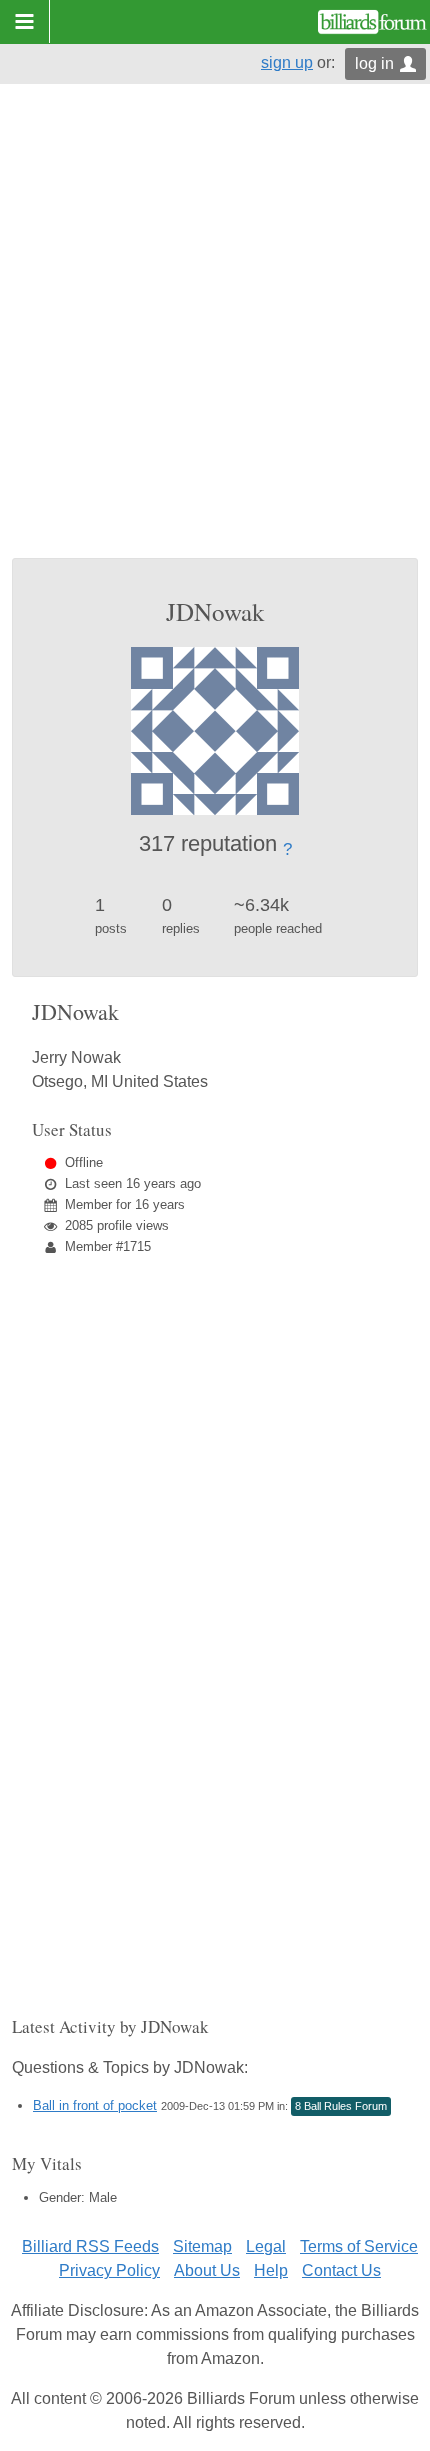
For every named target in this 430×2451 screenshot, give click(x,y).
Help (271, 2270)
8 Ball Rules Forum (341, 2106)
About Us (207, 2270)
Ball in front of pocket (95, 2105)
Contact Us (341, 2270)
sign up (287, 62)
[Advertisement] (215, 333)
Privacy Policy (109, 2270)
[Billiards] (372, 22)
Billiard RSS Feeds (90, 2246)
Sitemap (202, 2246)
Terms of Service (359, 2246)
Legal (266, 2246)
